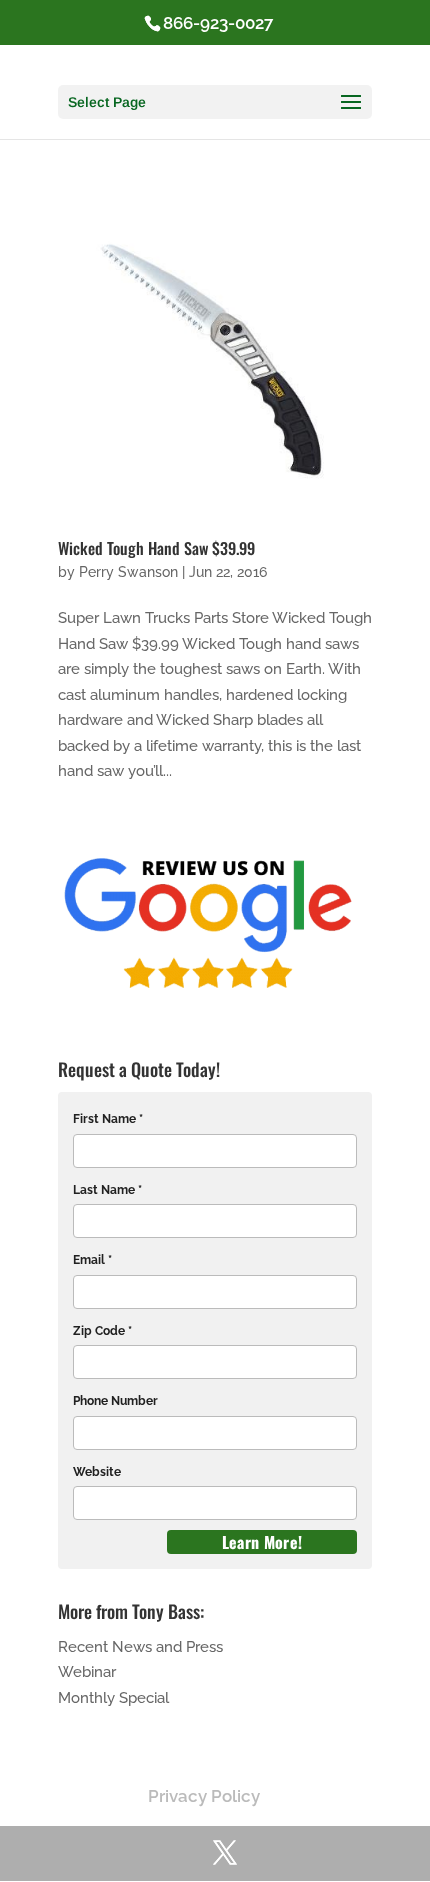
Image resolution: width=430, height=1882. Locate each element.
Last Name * (107, 1190)
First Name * (108, 1119)
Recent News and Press (140, 1647)
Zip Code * (102, 1331)
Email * (92, 1260)
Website (97, 1472)
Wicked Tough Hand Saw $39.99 (156, 548)
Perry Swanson (128, 572)
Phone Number (115, 1401)
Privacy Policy (204, 1796)
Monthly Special (113, 1698)
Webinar (87, 1672)
